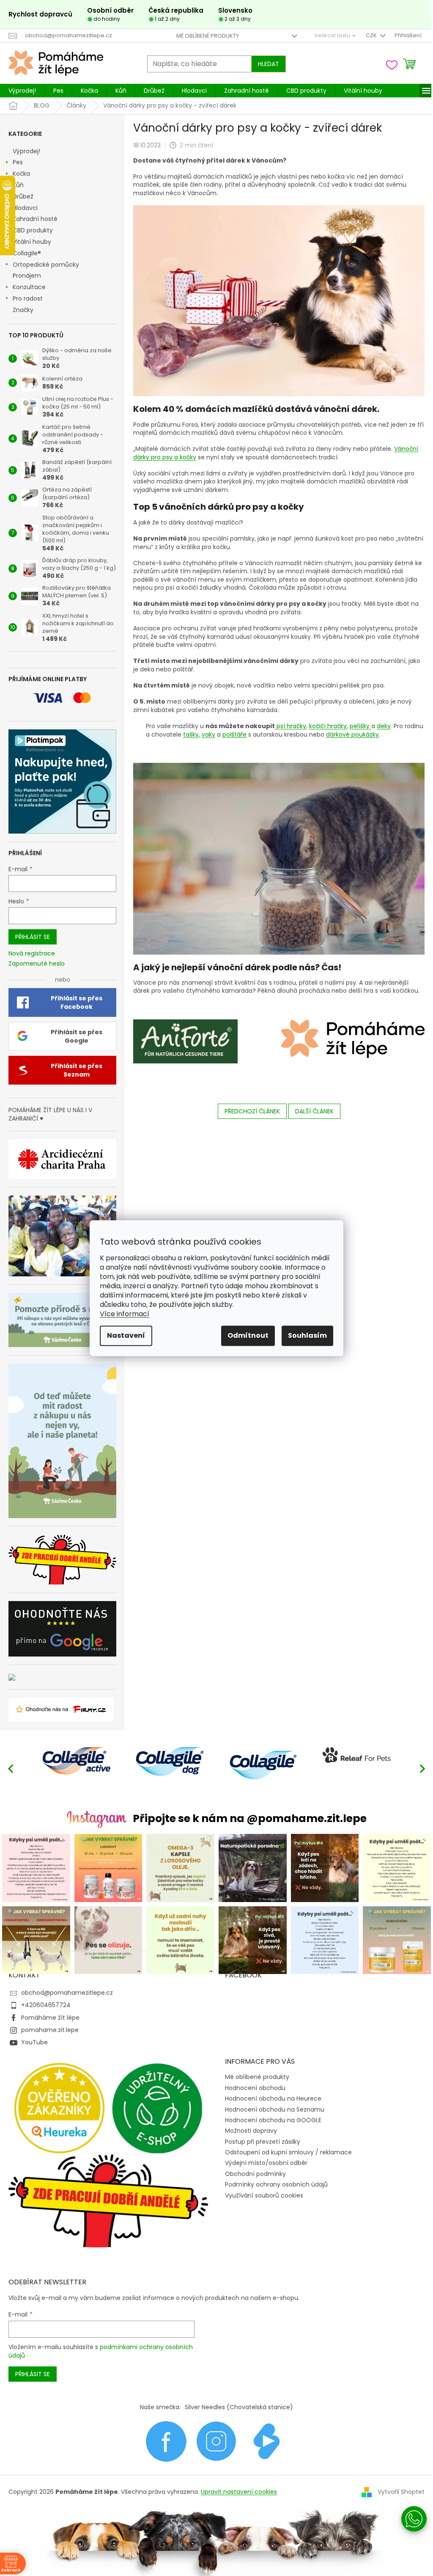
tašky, (192, 734)
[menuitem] (22, 91)
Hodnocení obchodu (255, 2088)
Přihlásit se (33, 937)
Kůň (18, 185)
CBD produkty (33, 230)
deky (384, 726)
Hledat (269, 64)
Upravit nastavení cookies (239, 2492)
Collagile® (27, 253)
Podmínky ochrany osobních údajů (276, 2184)
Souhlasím (307, 1335)
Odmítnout (248, 1335)
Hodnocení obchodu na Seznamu (275, 2109)
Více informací (125, 1314)
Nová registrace (32, 954)
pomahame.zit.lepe (50, 2030)
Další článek (314, 1111)
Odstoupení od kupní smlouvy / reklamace (288, 2152)
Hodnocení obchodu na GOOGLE (273, 2120)
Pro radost (28, 298)
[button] (422, 1768)
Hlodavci (25, 208)
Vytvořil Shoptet (401, 2492)
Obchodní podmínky (255, 2174)
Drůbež (23, 196)
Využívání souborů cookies (264, 2195)
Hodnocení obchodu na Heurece (273, 2098)
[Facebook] (166, 2441)
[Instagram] (216, 2441)
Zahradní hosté (35, 219)
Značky (23, 310)
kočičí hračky (328, 726)
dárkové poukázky (352, 734)
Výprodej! (26, 151)
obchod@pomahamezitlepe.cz (67, 1993)
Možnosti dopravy (251, 2131)
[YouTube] (267, 2441)
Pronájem (27, 276)
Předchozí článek (252, 1111)
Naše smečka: (160, 2407)
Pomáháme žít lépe (50, 2018)
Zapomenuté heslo (37, 964)
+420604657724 (46, 2005)
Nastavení (126, 1335)
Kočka (21, 174)
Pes (18, 162)
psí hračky (290, 726)
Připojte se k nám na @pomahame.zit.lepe (250, 1818)
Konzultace (29, 287)
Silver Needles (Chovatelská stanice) (239, 2407)
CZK (372, 35)
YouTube (34, 2042)
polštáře (234, 734)
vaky (208, 734)
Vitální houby (32, 242)
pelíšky (360, 726)
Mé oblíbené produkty (208, 36)
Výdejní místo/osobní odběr (266, 2163)
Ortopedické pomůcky (46, 265)
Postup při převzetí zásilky (263, 2142)
